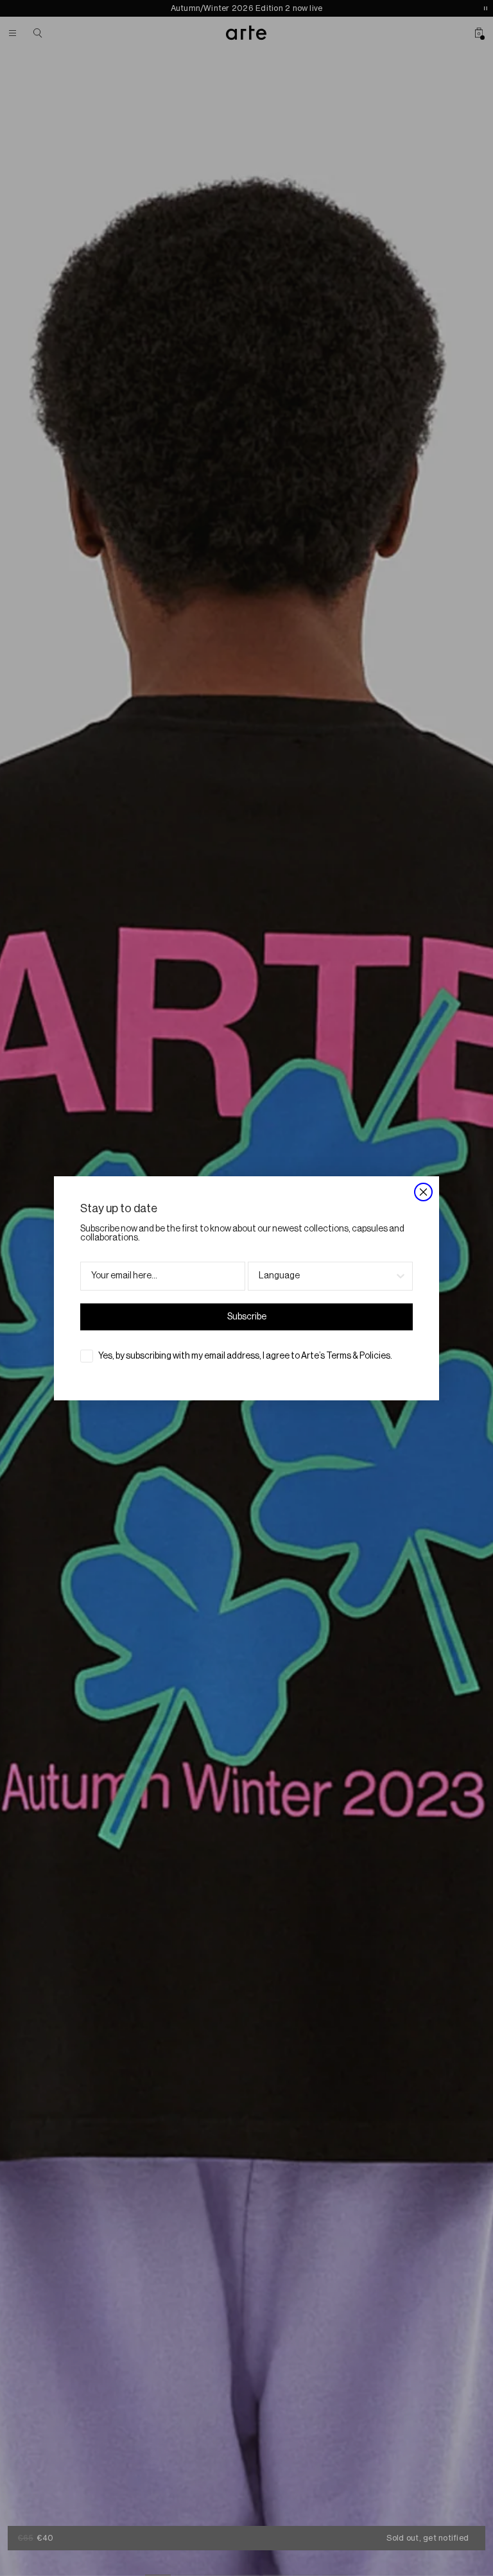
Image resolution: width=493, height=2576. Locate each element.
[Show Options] (401, 1276)
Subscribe (247, 1317)
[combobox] (326, 1276)
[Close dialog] (423, 1192)
